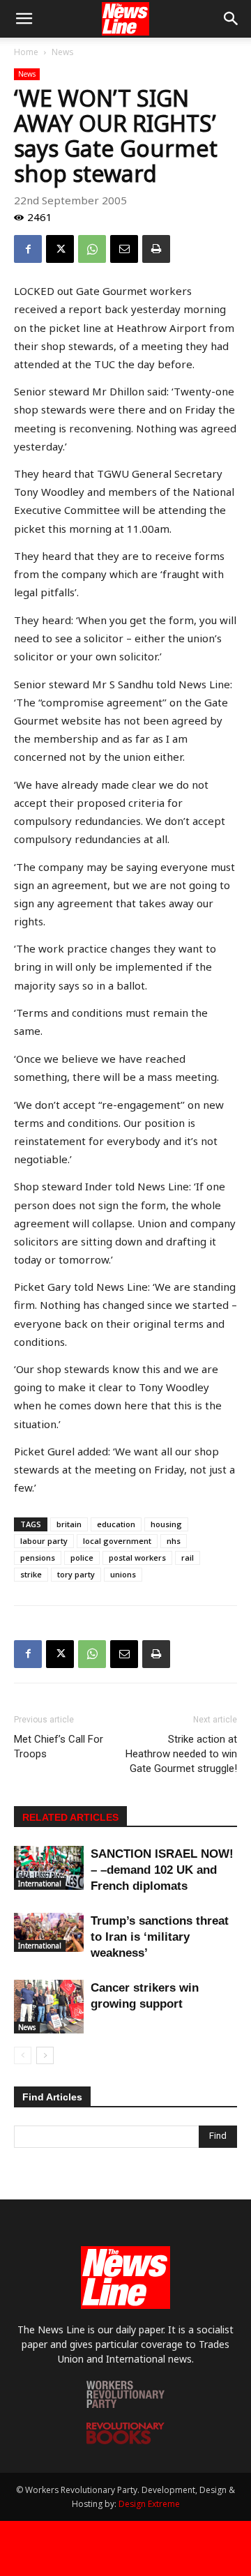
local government (117, 1541)
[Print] (156, 249)
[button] (24, 19)
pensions (38, 1558)
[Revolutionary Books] (125, 2440)
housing (166, 1524)
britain (69, 1524)
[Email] (124, 249)
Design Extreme (149, 2504)
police (82, 1558)
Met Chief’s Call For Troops (59, 1747)
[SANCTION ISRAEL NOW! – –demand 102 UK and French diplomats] (49, 1868)
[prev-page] (23, 2055)
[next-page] (45, 2055)
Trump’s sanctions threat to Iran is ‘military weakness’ (160, 1937)
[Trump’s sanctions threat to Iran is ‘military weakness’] (49, 1932)
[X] (60, 249)
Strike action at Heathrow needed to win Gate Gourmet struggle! (181, 1754)
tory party (76, 1574)
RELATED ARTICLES (70, 1817)
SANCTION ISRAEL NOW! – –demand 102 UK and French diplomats (162, 1870)
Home (26, 52)
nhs (174, 1541)
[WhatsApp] (92, 249)
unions (123, 1574)
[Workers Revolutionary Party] (125, 2404)
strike (31, 1574)
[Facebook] (28, 249)
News (62, 52)
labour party (44, 1541)
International (40, 1884)
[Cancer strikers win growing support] (49, 2007)
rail (188, 1558)
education (116, 1524)
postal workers (137, 1558)
